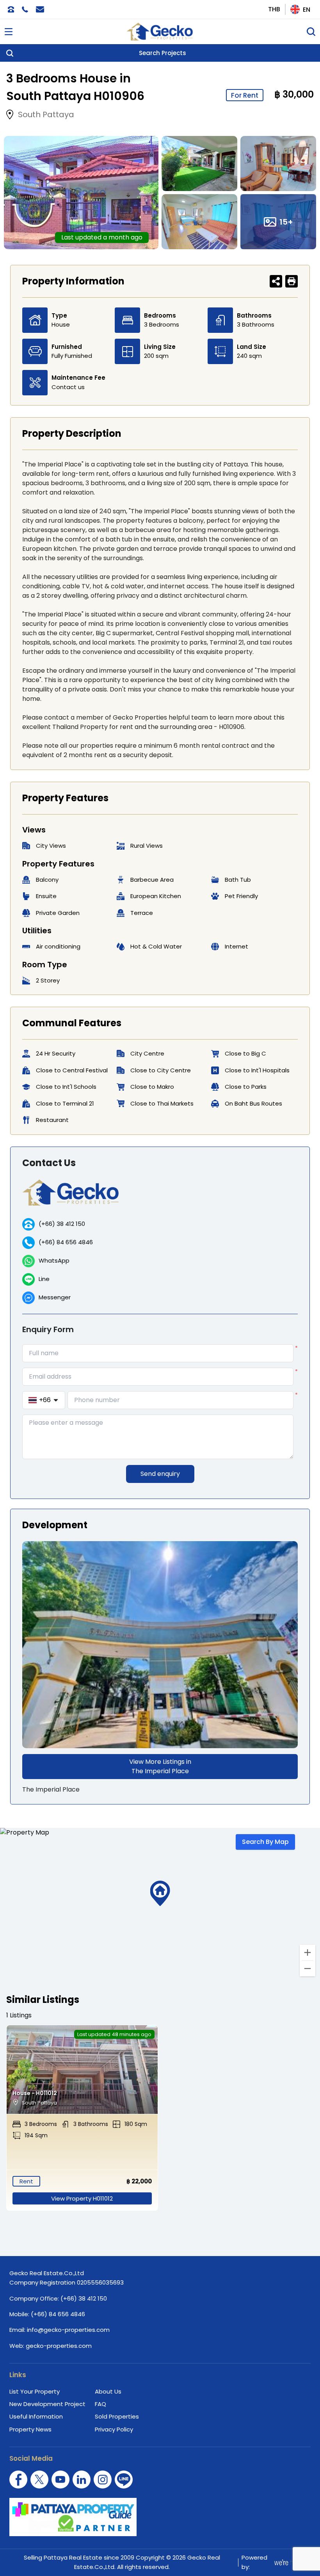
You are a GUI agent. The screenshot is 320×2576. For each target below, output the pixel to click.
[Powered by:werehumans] (291, 2562)
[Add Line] (124, 2480)
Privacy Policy (114, 2429)
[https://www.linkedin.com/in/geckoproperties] (82, 2480)
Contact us (68, 387)
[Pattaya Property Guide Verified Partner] (160, 2517)
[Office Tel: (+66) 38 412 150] (11, 9)
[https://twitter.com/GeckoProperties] (39, 2480)
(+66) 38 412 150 (62, 1224)
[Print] (292, 281)
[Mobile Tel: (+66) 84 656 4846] (25, 9)
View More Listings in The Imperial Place (160, 1766)
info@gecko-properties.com (68, 2330)
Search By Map (265, 1842)
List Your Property (35, 2391)
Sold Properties (117, 2416)
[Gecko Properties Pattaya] (160, 32)
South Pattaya (46, 114)
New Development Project (47, 2404)
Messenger (55, 1297)
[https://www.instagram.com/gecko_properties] (103, 2480)
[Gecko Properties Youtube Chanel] (60, 2480)
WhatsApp (54, 1260)
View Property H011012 (82, 2198)
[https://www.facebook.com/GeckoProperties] (18, 2480)
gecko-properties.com (59, 2346)
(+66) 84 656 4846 (66, 1242)
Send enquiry (160, 1474)
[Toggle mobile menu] (9, 32)
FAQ (100, 2404)
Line (44, 1279)
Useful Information (36, 2416)
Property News (30, 2429)
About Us (108, 2391)
